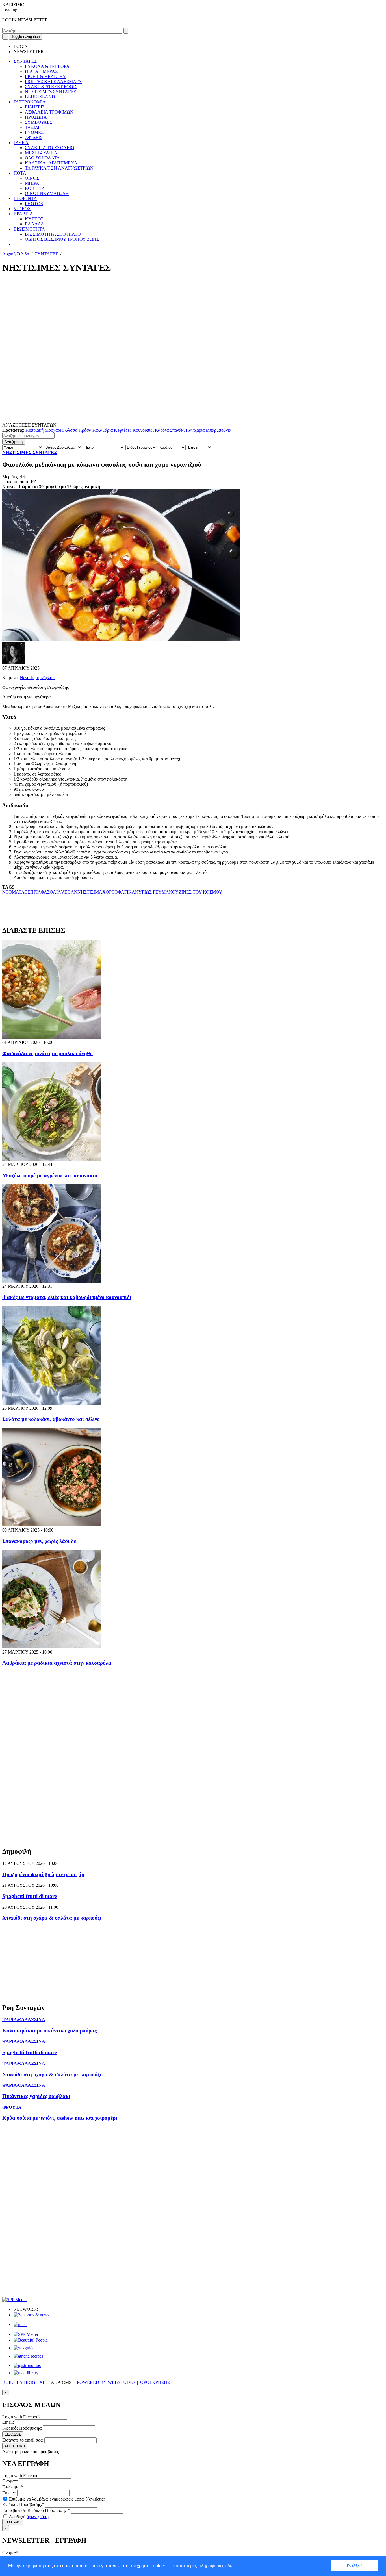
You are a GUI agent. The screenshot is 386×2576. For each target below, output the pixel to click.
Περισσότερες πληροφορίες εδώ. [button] (202, 2566)
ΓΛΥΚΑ (21, 143)
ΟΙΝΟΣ (32, 178)
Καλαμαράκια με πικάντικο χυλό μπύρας (49, 2031)
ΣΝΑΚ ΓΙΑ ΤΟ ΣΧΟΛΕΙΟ (50, 148)
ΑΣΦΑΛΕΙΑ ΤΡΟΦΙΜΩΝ (49, 112)
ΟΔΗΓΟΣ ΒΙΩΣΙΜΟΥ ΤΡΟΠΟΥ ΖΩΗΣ (62, 239)
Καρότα (162, 430)
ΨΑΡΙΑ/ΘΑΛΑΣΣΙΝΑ (24, 2020)
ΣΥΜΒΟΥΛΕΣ (39, 122)
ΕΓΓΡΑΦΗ (13, 2522)
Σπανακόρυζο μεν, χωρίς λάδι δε (39, 1541)
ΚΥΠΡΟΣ (34, 219)
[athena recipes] (28, 2356)
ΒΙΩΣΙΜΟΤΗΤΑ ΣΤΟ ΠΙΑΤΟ (53, 234)
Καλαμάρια (103, 430)
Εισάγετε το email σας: (23, 2440)
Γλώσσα (70, 430)
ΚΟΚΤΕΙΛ (35, 188)
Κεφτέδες (123, 430)
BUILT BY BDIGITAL (24, 2382)
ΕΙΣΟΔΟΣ (13, 2434)
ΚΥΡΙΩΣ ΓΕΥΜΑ (152, 892)
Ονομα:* (10, 2481)
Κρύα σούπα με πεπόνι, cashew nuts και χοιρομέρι (60, 2118)
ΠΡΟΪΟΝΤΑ (25, 198)
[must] (20, 2324)
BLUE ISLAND (40, 97)
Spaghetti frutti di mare (30, 1896)
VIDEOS (22, 209)
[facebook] (3, 25)
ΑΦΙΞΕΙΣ (34, 137)
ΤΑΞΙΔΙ (32, 127)
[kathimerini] (26, 2334)
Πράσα (85, 430)
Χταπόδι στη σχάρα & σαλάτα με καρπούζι (52, 1918)
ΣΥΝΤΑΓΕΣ (25, 61)
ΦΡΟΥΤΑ (12, 2107)
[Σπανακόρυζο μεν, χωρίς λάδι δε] (52, 1525)
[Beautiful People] (31, 2340)
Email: (8, 2422)
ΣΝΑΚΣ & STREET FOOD (51, 87)
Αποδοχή (29, 2517)
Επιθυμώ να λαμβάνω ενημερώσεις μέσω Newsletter (56, 2499)
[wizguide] (24, 2348)
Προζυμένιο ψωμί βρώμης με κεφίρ (43, 1874)
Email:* (9, 2493)
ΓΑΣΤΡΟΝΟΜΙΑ (30, 102)
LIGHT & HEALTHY (45, 76)
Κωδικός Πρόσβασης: (22, 2428)
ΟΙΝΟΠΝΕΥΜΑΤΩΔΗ (47, 193)
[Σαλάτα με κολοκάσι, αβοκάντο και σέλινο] (52, 1403)
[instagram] (5, 25)
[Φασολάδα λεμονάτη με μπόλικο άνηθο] (52, 1037)
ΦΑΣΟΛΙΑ (51, 892)
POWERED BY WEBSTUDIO (106, 2382)
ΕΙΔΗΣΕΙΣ (35, 107)
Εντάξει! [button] (354, 2566)
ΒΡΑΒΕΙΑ (23, 214)
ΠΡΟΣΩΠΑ (36, 117)
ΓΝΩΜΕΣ (34, 132)
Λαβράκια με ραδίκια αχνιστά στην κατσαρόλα (57, 1663)
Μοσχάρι (53, 430)
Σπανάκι (177, 430)
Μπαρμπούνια (218, 430)
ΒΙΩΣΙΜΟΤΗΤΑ (29, 229)
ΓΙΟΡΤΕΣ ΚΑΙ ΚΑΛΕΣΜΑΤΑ (53, 82)
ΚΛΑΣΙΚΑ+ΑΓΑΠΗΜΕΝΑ (51, 163)
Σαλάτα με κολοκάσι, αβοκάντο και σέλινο (51, 1419)
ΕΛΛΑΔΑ (34, 224)
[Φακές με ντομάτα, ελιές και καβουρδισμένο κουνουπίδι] (52, 1281)
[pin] (7, 25)
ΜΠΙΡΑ (32, 183)
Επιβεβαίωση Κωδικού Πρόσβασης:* (36, 2510)
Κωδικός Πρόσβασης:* (23, 2504)
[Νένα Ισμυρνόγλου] (14, 663)
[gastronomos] (27, 2365)
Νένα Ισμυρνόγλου (37, 678)
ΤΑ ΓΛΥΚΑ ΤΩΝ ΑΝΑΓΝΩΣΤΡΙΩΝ (59, 168)
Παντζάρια (195, 430)
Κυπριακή (34, 430)
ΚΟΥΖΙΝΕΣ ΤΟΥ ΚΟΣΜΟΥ (196, 892)
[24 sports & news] (31, 2315)
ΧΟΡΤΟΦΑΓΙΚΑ (119, 892)
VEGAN (69, 892)
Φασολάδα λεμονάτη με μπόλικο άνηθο (47, 1053)
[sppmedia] (14, 2300)
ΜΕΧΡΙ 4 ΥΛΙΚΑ (41, 153)
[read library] (26, 2373)
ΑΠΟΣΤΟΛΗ (15, 2446)
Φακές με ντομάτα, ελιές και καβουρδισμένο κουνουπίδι (67, 1297)
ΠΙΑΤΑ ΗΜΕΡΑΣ (41, 71)
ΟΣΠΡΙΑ (32, 892)
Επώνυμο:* (13, 2487)
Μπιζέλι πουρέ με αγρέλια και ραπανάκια (50, 1175)
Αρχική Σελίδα (16, 254)
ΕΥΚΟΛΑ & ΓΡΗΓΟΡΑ (47, 66)
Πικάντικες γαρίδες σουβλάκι (36, 2096)
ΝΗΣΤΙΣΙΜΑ (90, 892)
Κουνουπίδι (143, 430)
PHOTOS (34, 204)
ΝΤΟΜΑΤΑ (13, 892)
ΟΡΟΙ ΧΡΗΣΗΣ (155, 2382)
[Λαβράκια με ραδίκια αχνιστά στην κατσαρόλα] (52, 1647)
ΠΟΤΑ (20, 173)
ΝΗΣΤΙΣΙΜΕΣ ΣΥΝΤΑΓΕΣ (50, 92)
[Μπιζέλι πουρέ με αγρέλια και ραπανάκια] (52, 1159)
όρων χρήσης (38, 2517)
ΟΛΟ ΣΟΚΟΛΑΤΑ (42, 158)
